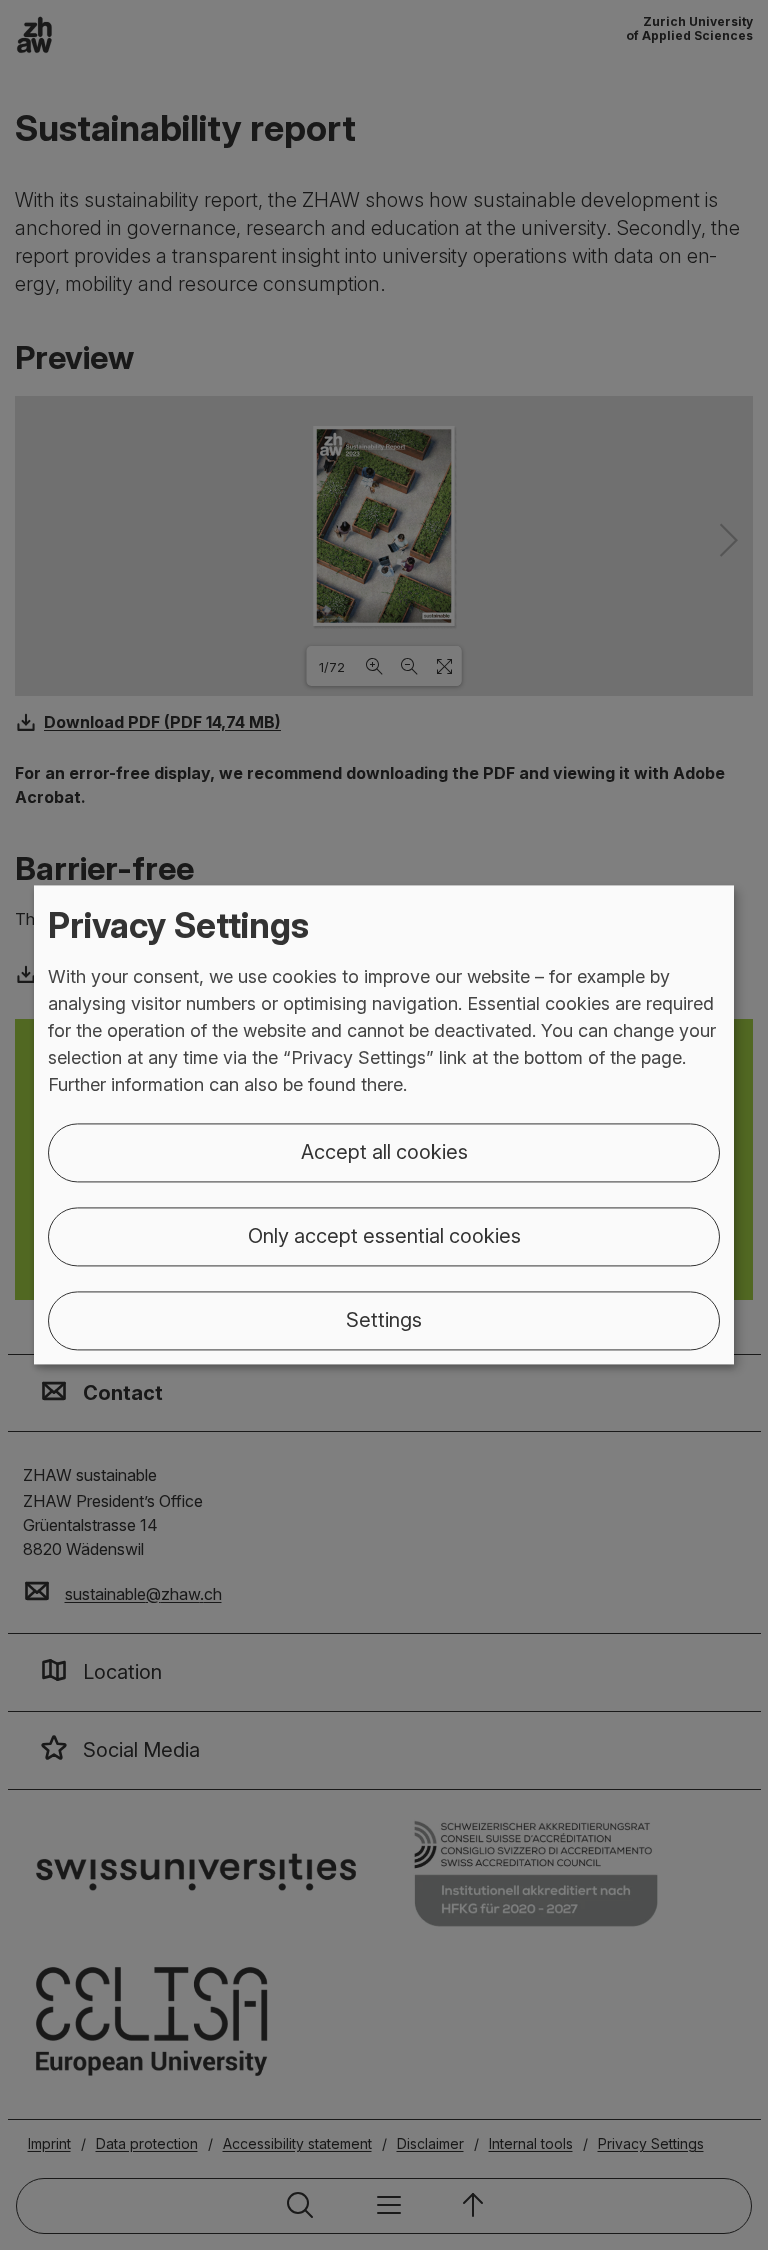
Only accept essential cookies (384, 1237)
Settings (384, 1321)
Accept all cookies (384, 1153)
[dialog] (384, 1124)
